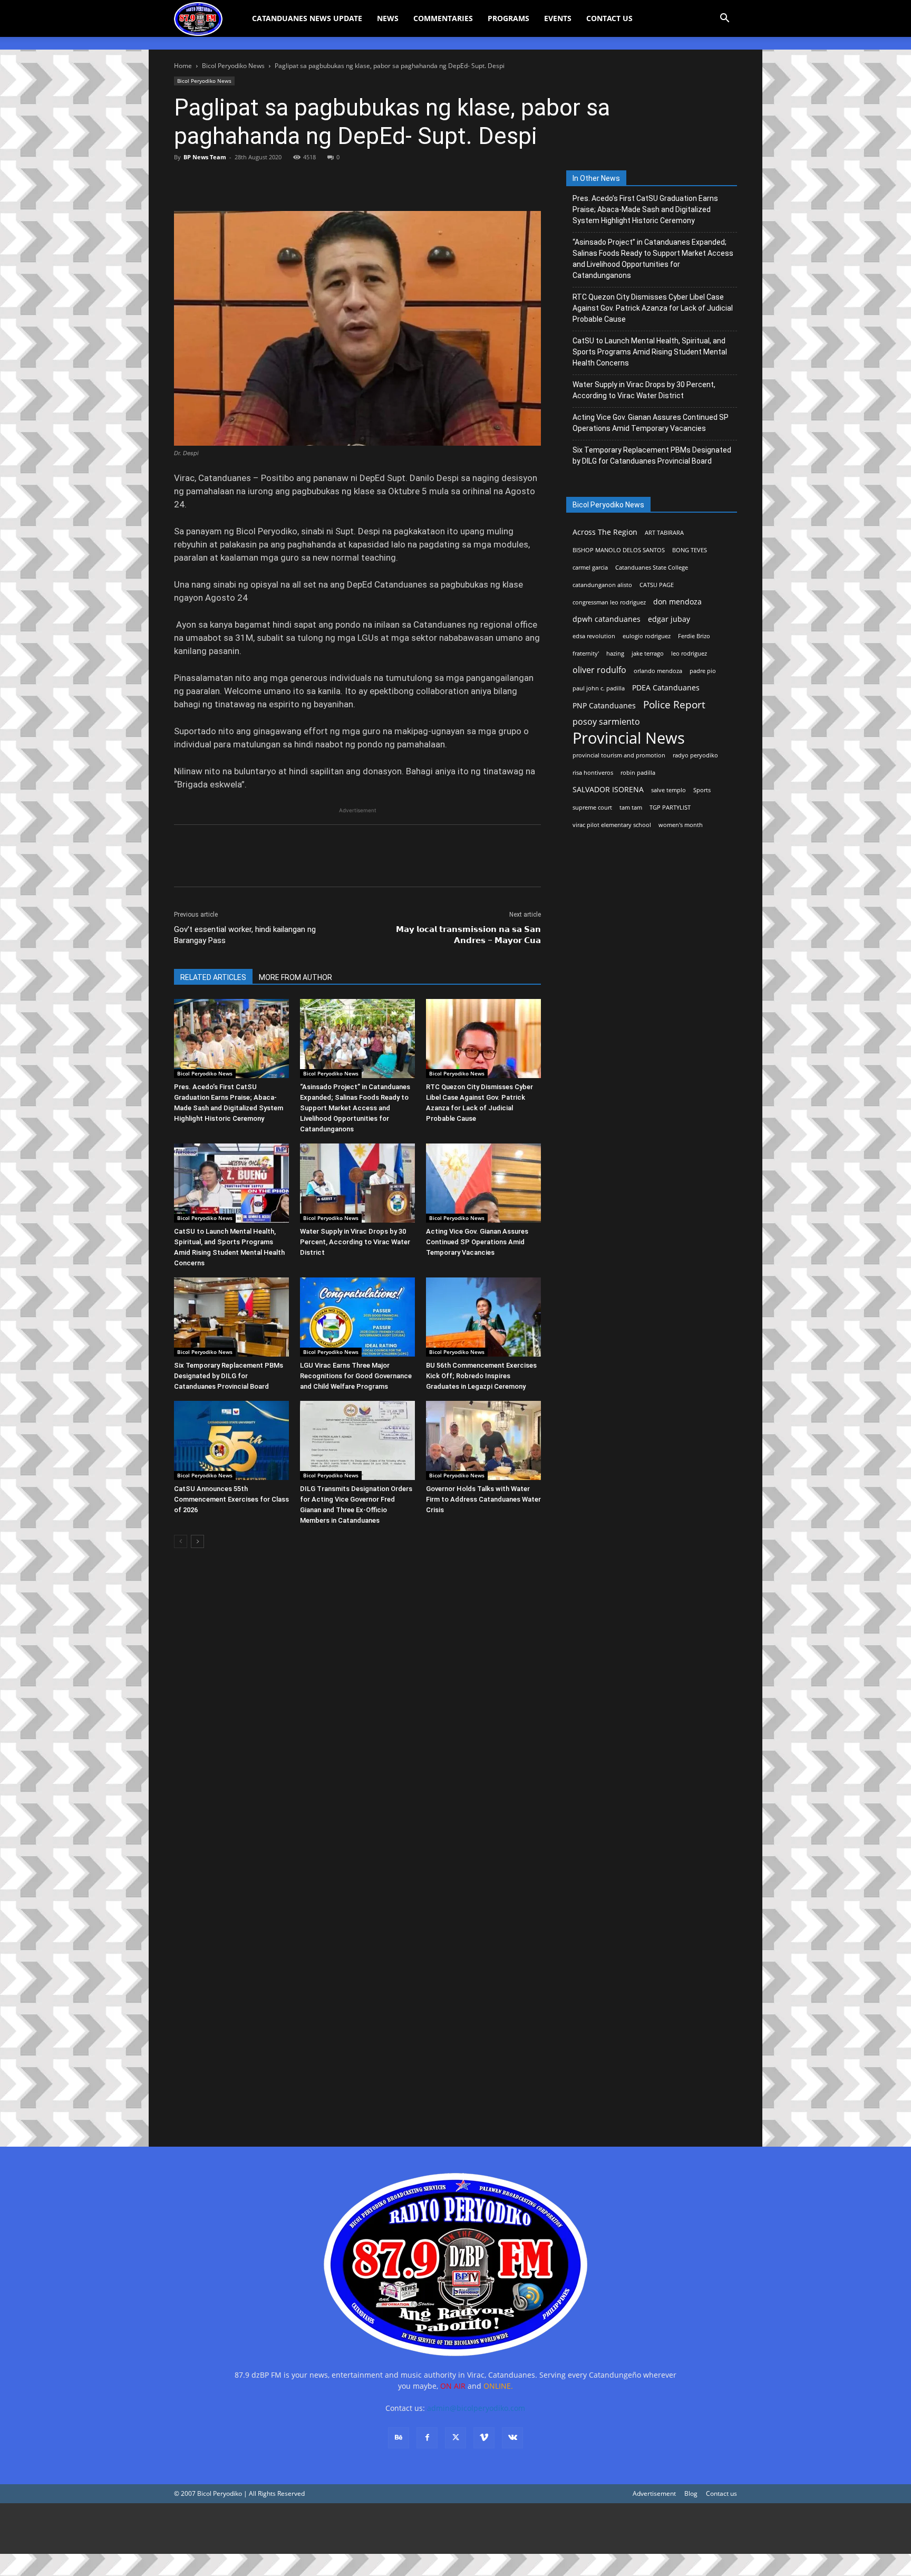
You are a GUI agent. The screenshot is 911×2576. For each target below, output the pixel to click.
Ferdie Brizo (694, 636)
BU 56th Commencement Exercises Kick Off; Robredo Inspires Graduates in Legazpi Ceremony (481, 1376)
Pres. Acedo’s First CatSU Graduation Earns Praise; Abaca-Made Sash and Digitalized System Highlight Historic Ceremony (645, 209)
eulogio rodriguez (647, 636)
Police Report (674, 705)
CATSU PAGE (657, 585)
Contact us (721, 2493)
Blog (691, 2493)
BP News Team (205, 157)
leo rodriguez (689, 653)
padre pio (703, 671)
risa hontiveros (593, 773)
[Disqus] (357, 1980)
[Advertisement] (316, 2529)
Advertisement (654, 2493)
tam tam (631, 808)
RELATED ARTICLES (213, 977)
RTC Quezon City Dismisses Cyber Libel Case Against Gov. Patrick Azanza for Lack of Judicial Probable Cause (653, 308)
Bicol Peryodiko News (233, 66)
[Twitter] (209, 181)
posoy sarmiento (606, 722)
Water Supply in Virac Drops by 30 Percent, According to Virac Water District (355, 1242)
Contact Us (609, 18)
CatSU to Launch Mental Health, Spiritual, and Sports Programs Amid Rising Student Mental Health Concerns (650, 352)
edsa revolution (594, 636)
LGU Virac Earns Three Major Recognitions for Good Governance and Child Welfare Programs (356, 1376)
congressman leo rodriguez (609, 602)
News (388, 18)
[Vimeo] (484, 2438)
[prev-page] (181, 1541)
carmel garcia (590, 568)
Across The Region (605, 532)
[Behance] (399, 2438)
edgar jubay (669, 619)
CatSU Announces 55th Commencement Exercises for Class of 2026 (231, 1499)
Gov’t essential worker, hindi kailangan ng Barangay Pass (245, 935)
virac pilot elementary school (612, 825)
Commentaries (443, 18)
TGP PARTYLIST (670, 808)
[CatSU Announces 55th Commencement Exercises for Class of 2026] (231, 1440)
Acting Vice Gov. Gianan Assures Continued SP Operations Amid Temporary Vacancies (477, 1242)
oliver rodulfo (599, 670)
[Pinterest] (233, 181)
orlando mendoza (658, 671)
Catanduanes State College (652, 568)
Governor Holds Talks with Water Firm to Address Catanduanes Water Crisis (483, 1499)
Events (558, 18)
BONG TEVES (690, 550)
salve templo (668, 790)
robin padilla (638, 773)
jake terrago (648, 653)
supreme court (592, 808)
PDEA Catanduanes (666, 688)
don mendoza (677, 602)
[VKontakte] (512, 2438)
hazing (615, 653)
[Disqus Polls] (357, 1705)
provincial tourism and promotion (619, 755)
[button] (724, 19)
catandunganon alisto (602, 585)
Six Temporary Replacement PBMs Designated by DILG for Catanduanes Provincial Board (229, 1376)
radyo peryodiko (695, 755)
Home (183, 66)
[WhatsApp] (257, 181)
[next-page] (197, 1541)
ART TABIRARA (664, 533)
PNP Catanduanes (604, 705)
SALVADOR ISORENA (608, 789)
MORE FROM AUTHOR (295, 977)
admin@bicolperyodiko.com (476, 2408)
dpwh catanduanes (607, 619)
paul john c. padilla (599, 688)
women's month (681, 825)
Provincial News (629, 738)
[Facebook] (185, 181)
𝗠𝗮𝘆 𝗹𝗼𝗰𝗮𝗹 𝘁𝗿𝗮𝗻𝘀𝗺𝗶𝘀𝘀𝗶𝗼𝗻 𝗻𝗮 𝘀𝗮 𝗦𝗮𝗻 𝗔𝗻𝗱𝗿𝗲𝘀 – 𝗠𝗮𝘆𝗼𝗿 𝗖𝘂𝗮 (468, 935)
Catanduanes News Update (307, 18)
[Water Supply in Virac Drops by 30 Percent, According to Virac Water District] (357, 1183)
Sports (702, 790)
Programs (508, 18)
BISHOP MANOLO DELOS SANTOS (619, 550)
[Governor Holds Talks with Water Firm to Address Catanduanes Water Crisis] (483, 1440)
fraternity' (586, 653)
